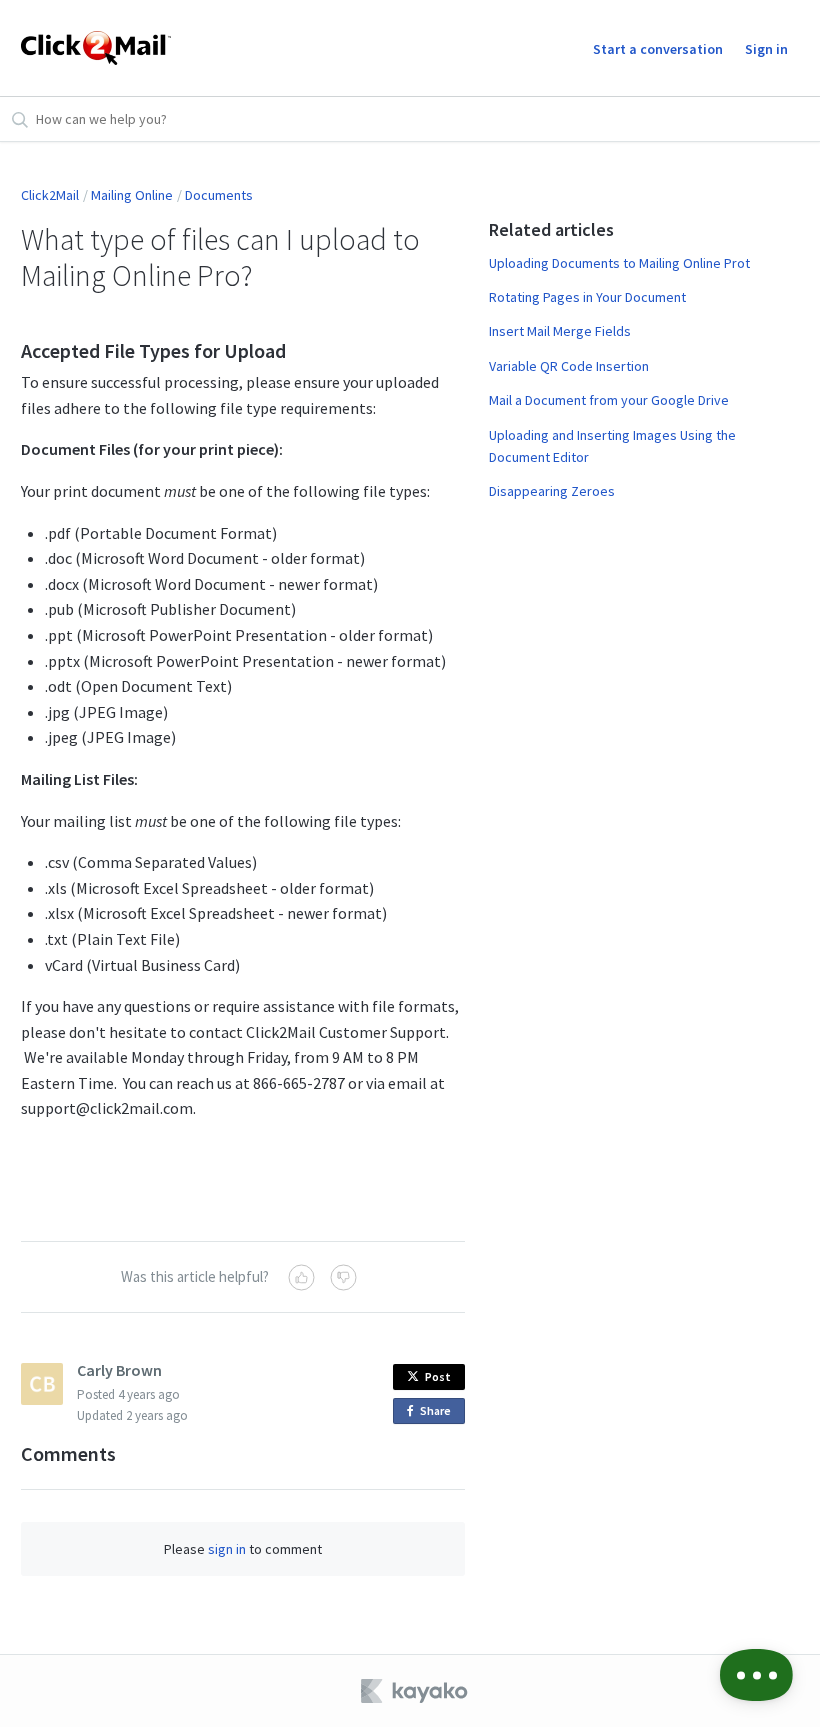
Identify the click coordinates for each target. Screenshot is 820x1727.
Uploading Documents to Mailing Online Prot (619, 263)
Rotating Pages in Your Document (587, 297)
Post (438, 1376)
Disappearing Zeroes (552, 491)
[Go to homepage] (96, 48)
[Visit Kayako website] (416, 1691)
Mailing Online (132, 195)
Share (439, 1413)
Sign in (766, 49)
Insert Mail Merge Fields (560, 331)
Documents (219, 195)
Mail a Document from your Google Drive (609, 400)
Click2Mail (50, 195)
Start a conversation (658, 49)
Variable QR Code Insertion (569, 366)
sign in (227, 1549)
